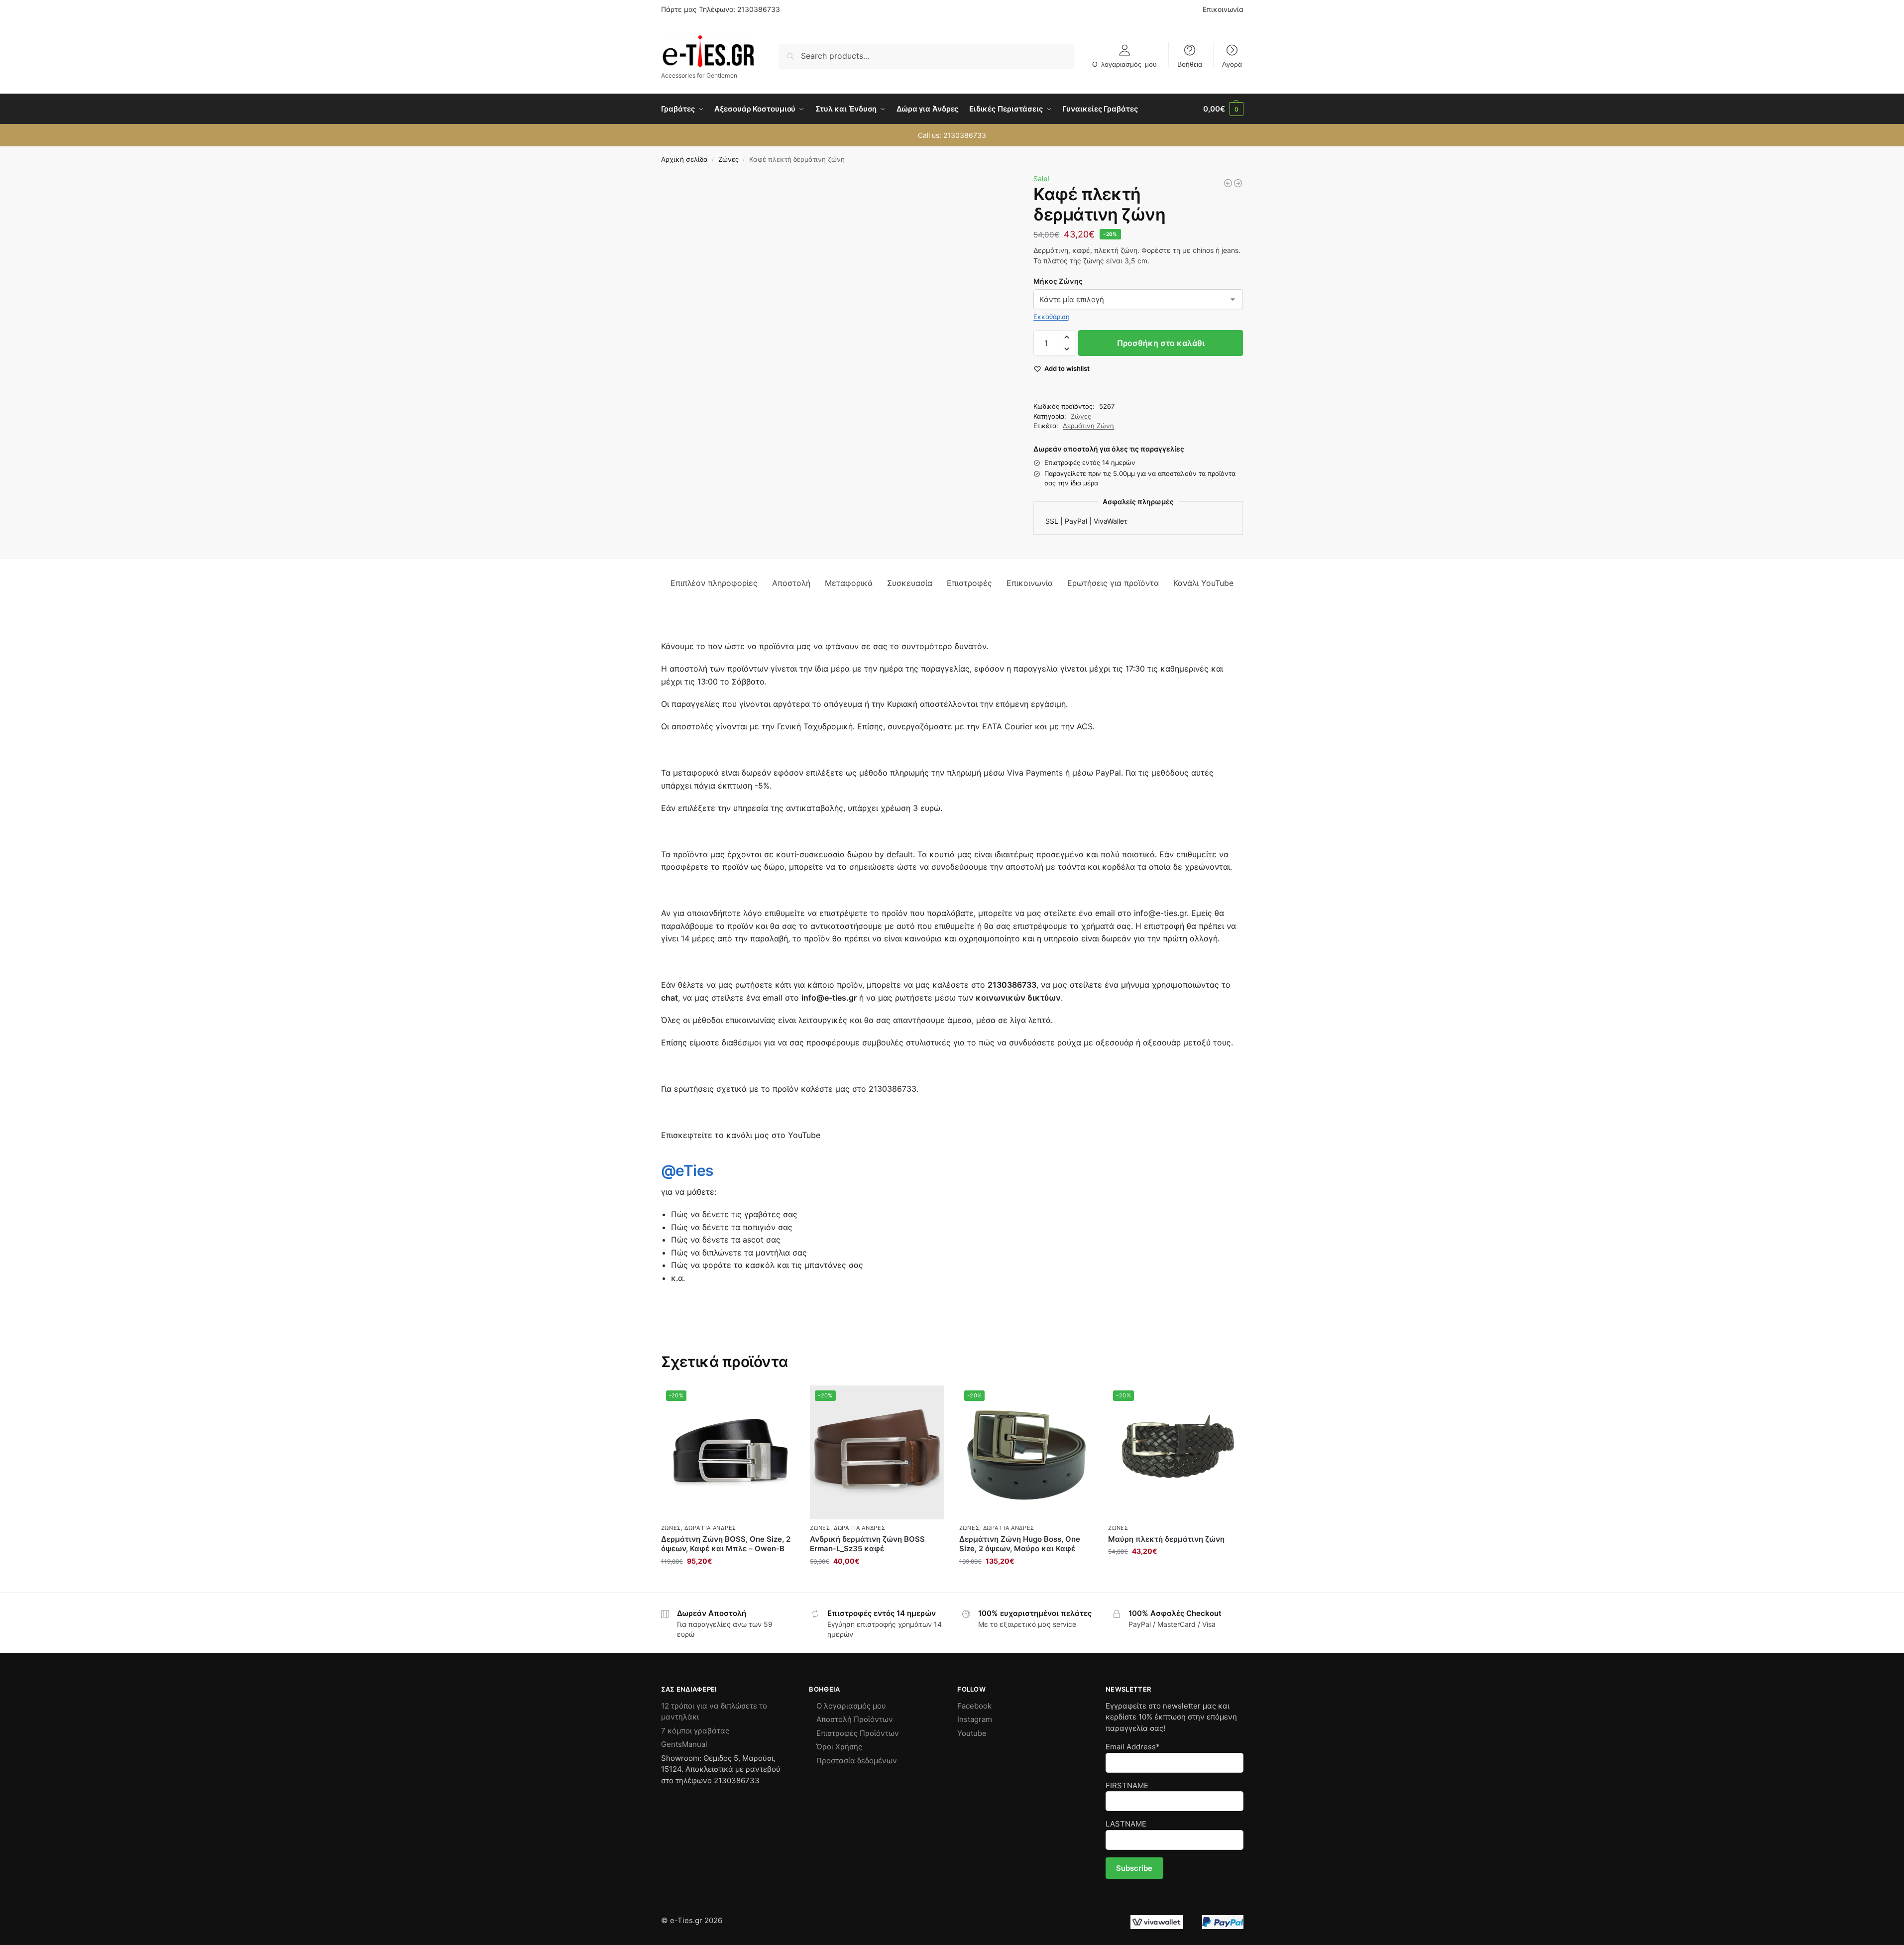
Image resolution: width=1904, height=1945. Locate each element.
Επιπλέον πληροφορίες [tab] (714, 583)
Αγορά (1232, 64)
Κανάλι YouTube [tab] (1203, 583)
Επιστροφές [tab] (969, 583)
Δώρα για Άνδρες (710, 1528)
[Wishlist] (780, 1400)
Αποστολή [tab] (791, 583)
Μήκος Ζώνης (1058, 281)
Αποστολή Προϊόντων (855, 1719)
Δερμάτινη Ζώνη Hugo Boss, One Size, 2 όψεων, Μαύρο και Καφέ (1020, 1544)
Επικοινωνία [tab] (1030, 583)
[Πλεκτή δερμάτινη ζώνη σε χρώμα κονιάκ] (1238, 183)
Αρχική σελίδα (684, 159)
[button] (1223, 109)
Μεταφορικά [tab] (849, 583)
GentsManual (684, 1744)
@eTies (687, 1170)
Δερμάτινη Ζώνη (1088, 426)
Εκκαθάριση (1052, 317)
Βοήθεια (1190, 64)
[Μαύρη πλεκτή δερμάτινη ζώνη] (1228, 183)
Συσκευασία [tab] (910, 583)
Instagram (975, 1719)
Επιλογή (877, 1582)
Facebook (974, 1706)
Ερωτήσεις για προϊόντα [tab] (1113, 583)
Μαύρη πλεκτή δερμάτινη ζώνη (1166, 1539)
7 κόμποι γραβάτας (695, 1731)
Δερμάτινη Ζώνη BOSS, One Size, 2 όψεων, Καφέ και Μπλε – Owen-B (726, 1544)
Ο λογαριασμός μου (1124, 64)
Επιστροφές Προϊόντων (858, 1733)
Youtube (972, 1733)
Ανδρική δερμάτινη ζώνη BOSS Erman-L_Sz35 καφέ (867, 1544)
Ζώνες (728, 159)
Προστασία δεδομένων (857, 1761)
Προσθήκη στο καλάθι (1161, 343)
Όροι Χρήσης (839, 1747)
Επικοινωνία (1223, 9)
